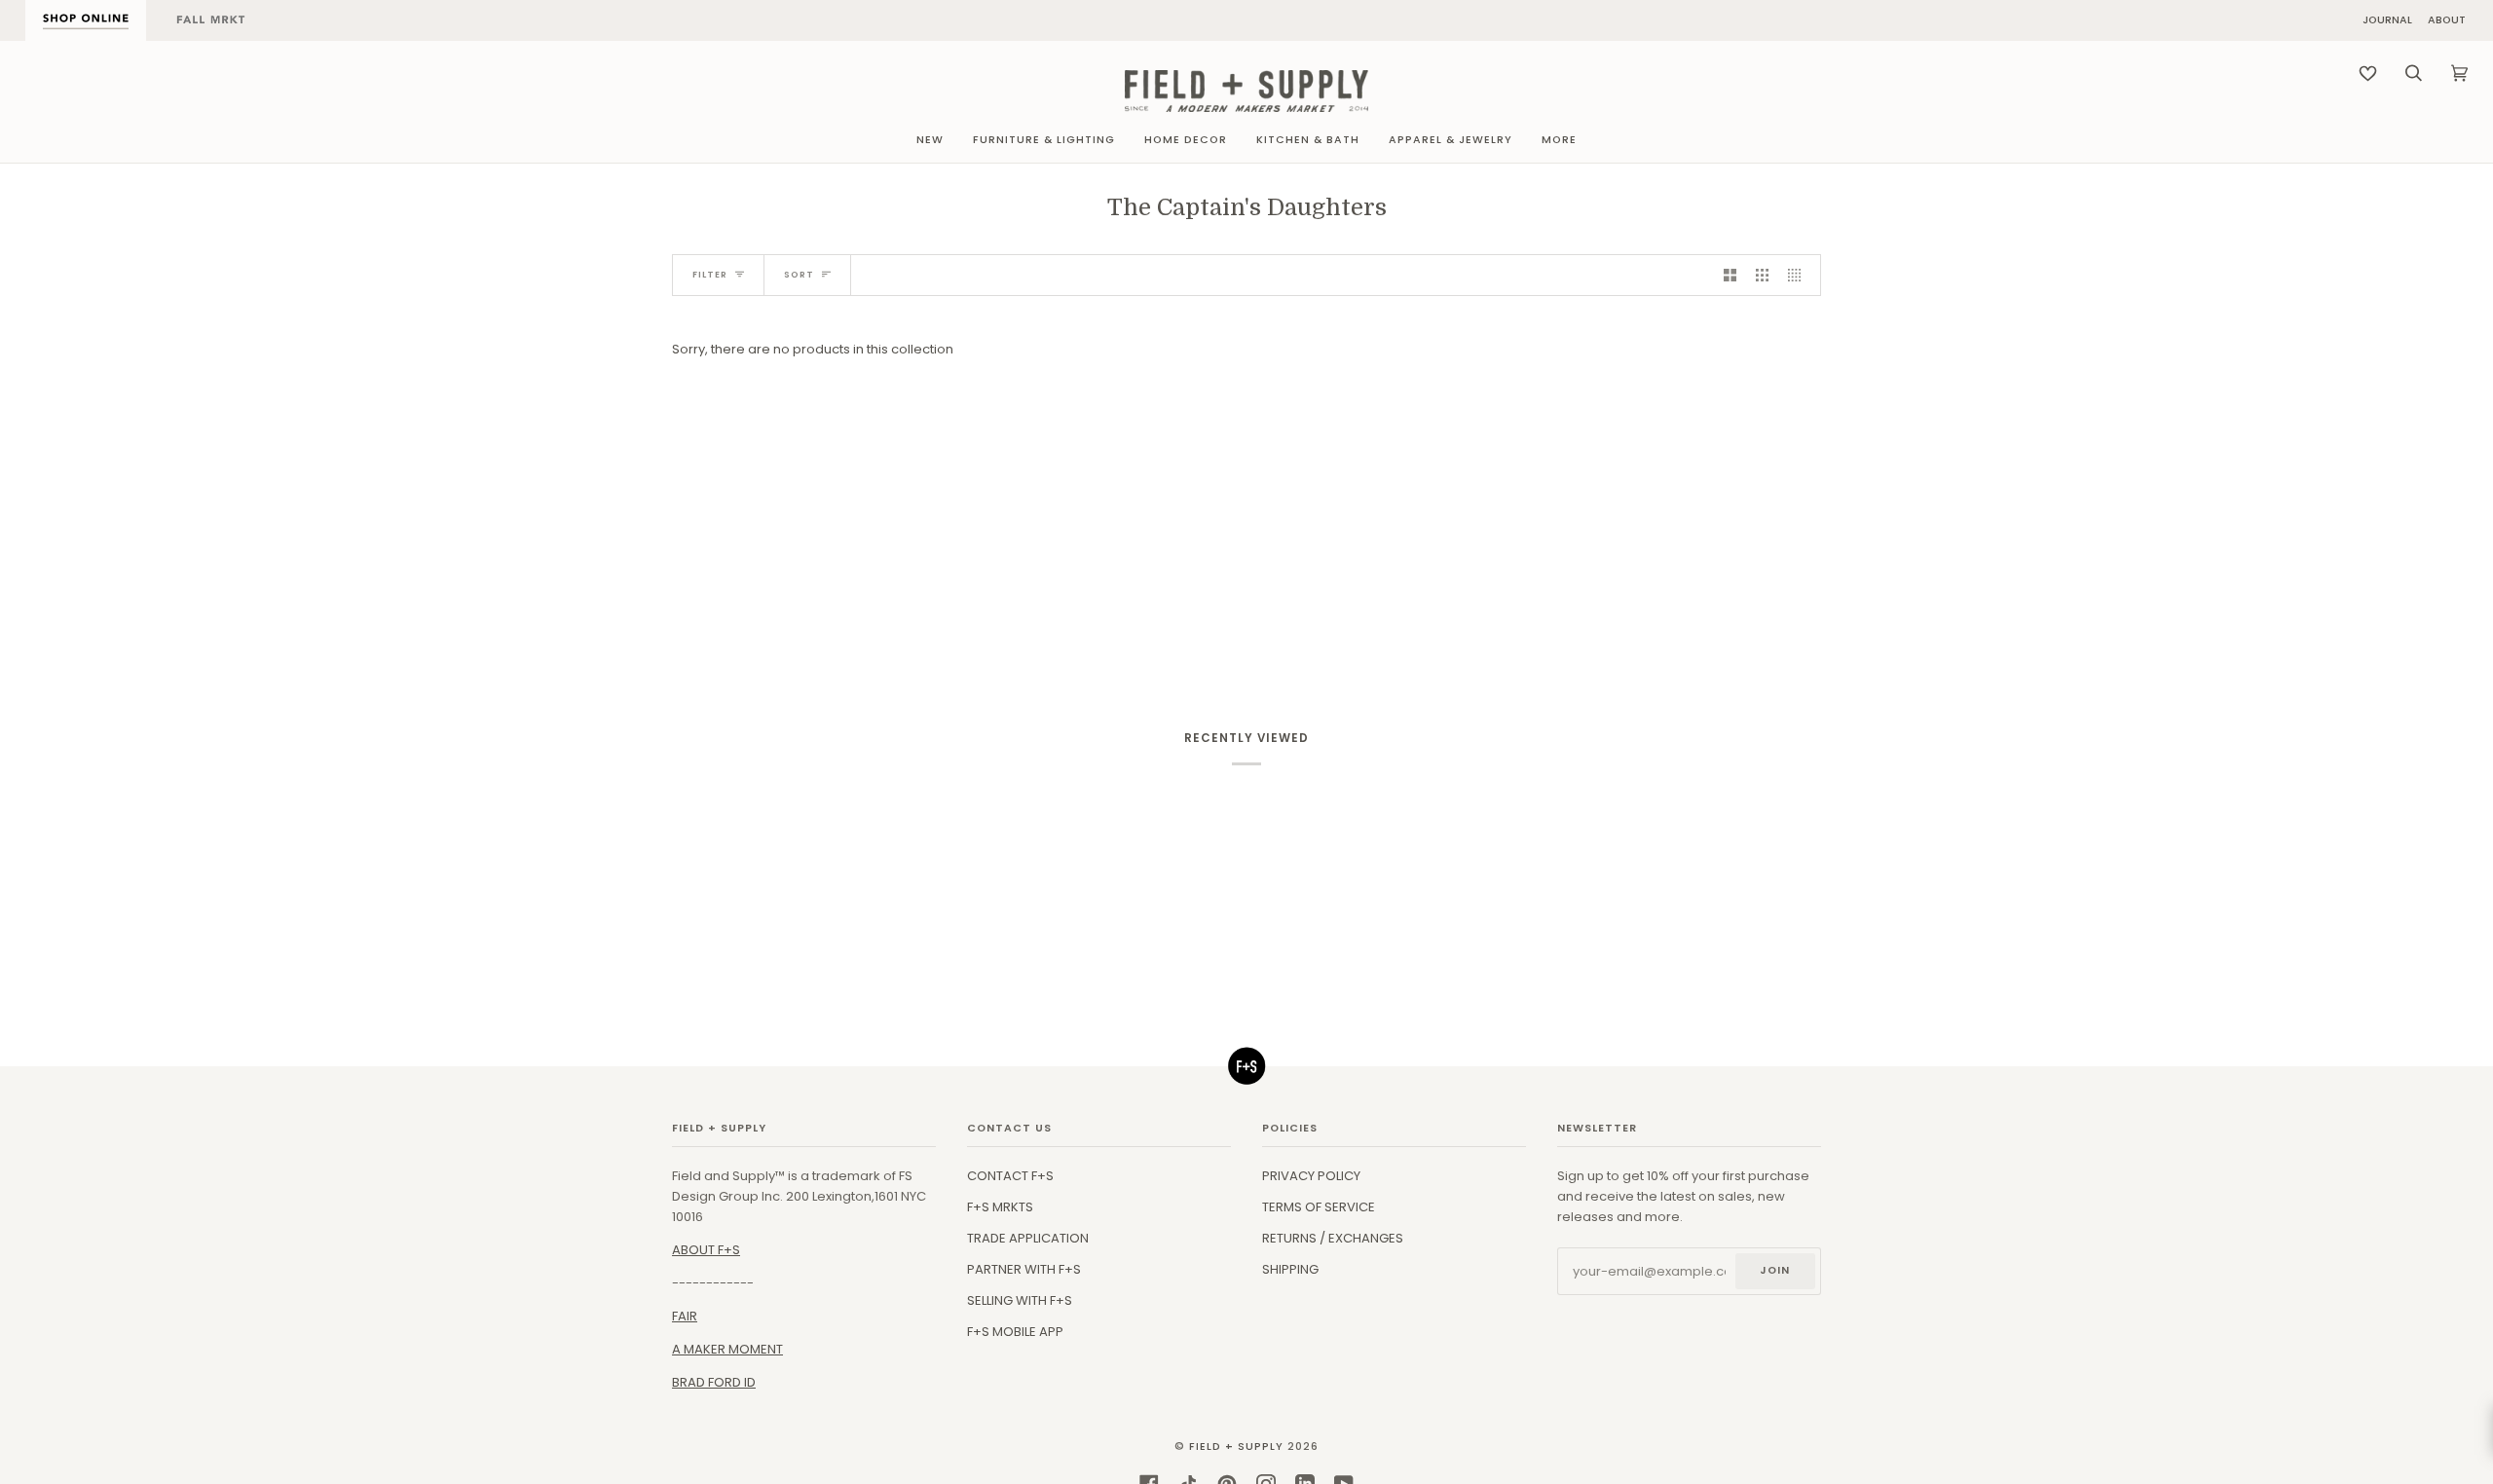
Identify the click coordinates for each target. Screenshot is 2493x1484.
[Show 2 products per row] (1730, 275)
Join (1775, 1270)
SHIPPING (1290, 1269)
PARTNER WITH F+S (1024, 1269)
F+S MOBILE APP (1015, 1332)
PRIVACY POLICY (1311, 1176)
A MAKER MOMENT (727, 1349)
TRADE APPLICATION (1028, 1238)
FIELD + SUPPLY (1236, 1447)
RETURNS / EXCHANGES (1333, 1238)
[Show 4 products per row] (1799, 275)
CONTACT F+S (1010, 1176)
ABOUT (2447, 21)
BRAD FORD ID (714, 1382)
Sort (799, 275)
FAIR (685, 1316)
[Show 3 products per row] (1762, 275)
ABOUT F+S (706, 1250)
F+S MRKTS (1000, 1207)
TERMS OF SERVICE (1319, 1207)
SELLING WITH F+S (1020, 1300)
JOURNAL (2387, 21)
